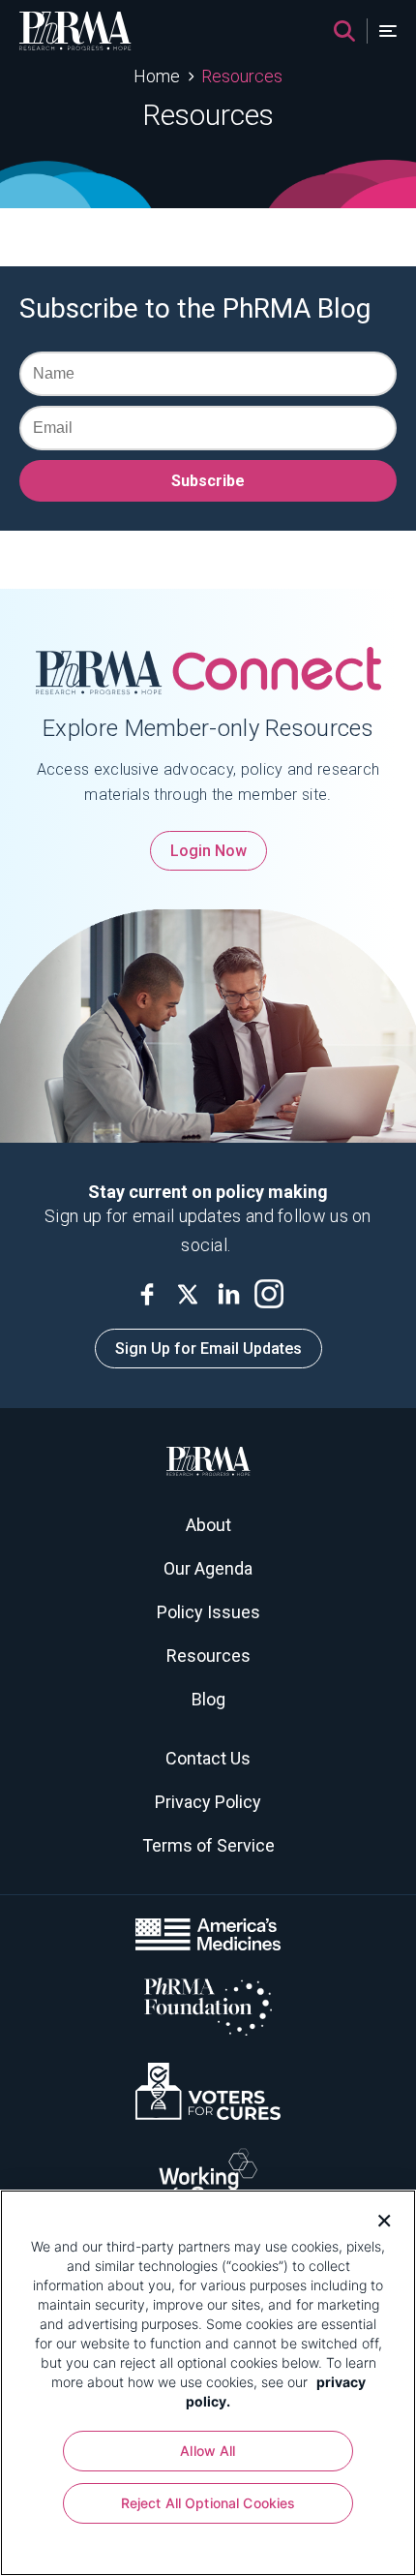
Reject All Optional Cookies (208, 2503)
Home (157, 76)
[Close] (377, 2219)
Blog (208, 1699)
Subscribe (208, 481)
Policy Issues (208, 1612)
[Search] (344, 31)
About (208, 1525)
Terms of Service (208, 1845)
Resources (242, 76)
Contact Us (208, 1758)
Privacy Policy (208, 1802)
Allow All (208, 2451)
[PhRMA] (75, 31)
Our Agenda (208, 1568)
